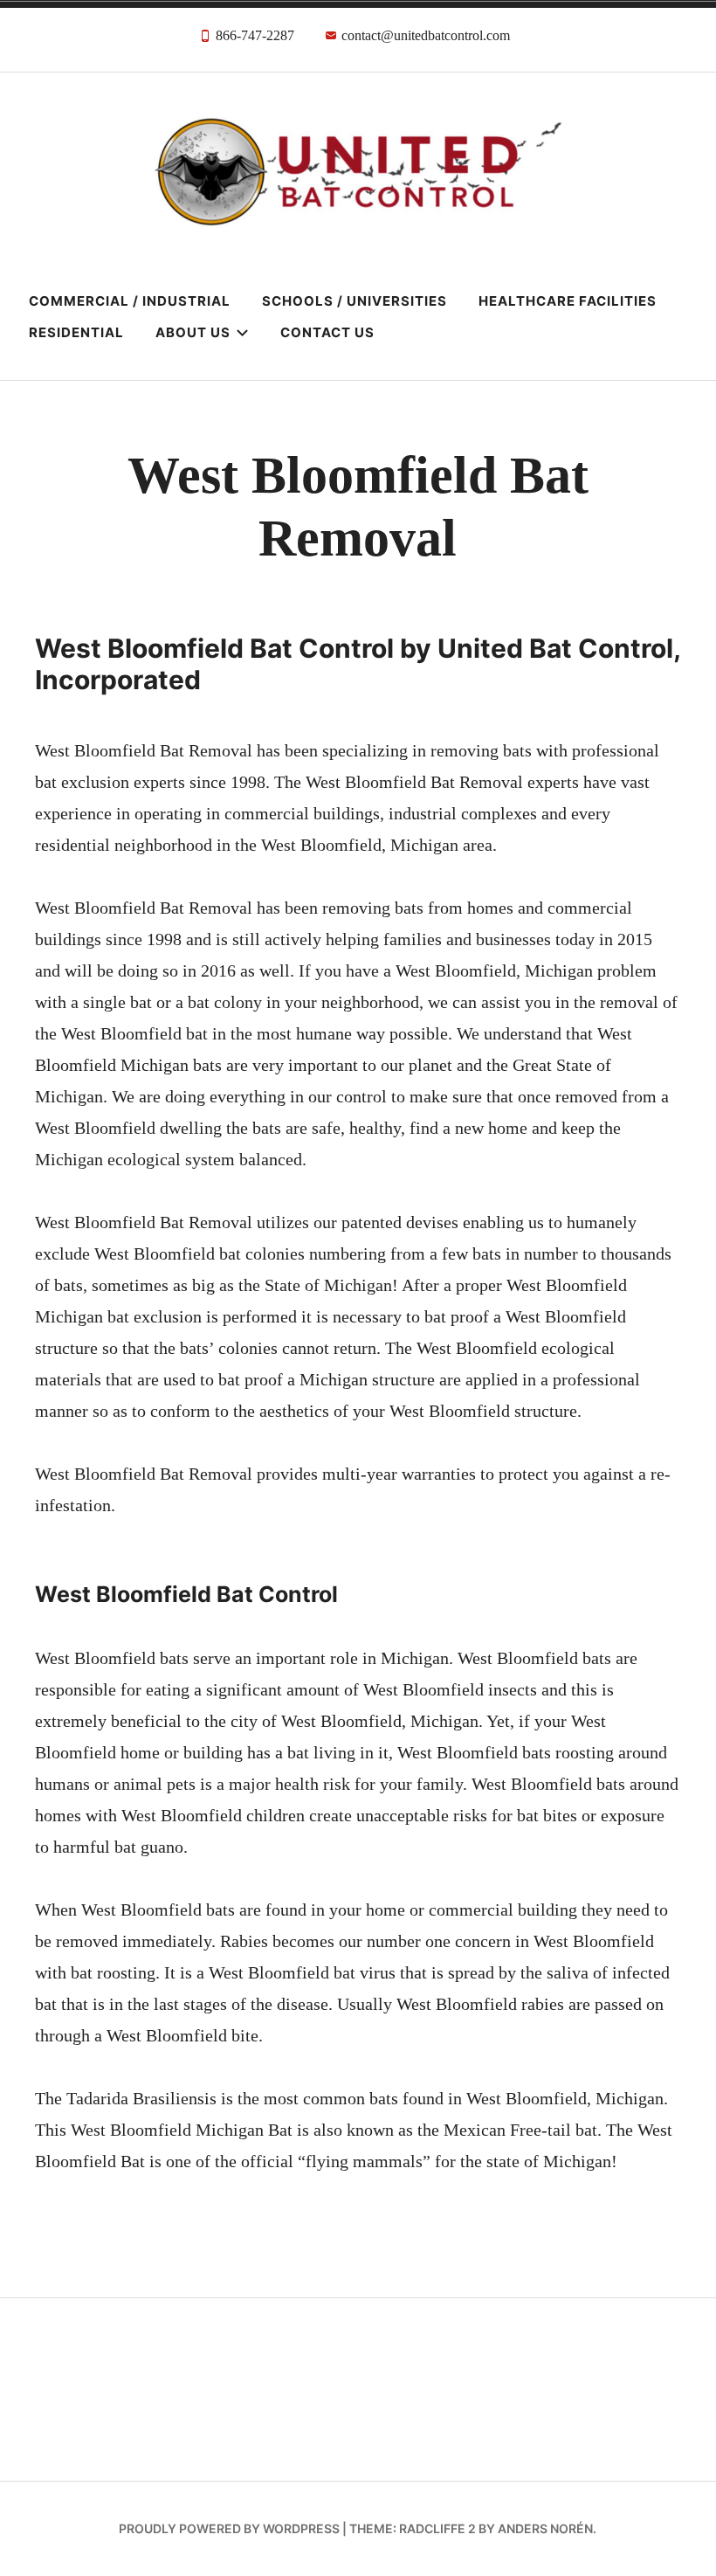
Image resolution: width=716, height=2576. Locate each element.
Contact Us (327, 332)
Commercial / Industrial (130, 301)
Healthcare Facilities (568, 301)
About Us (193, 332)
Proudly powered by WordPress (229, 2528)
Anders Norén (545, 2528)
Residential (76, 332)
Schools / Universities (355, 301)
